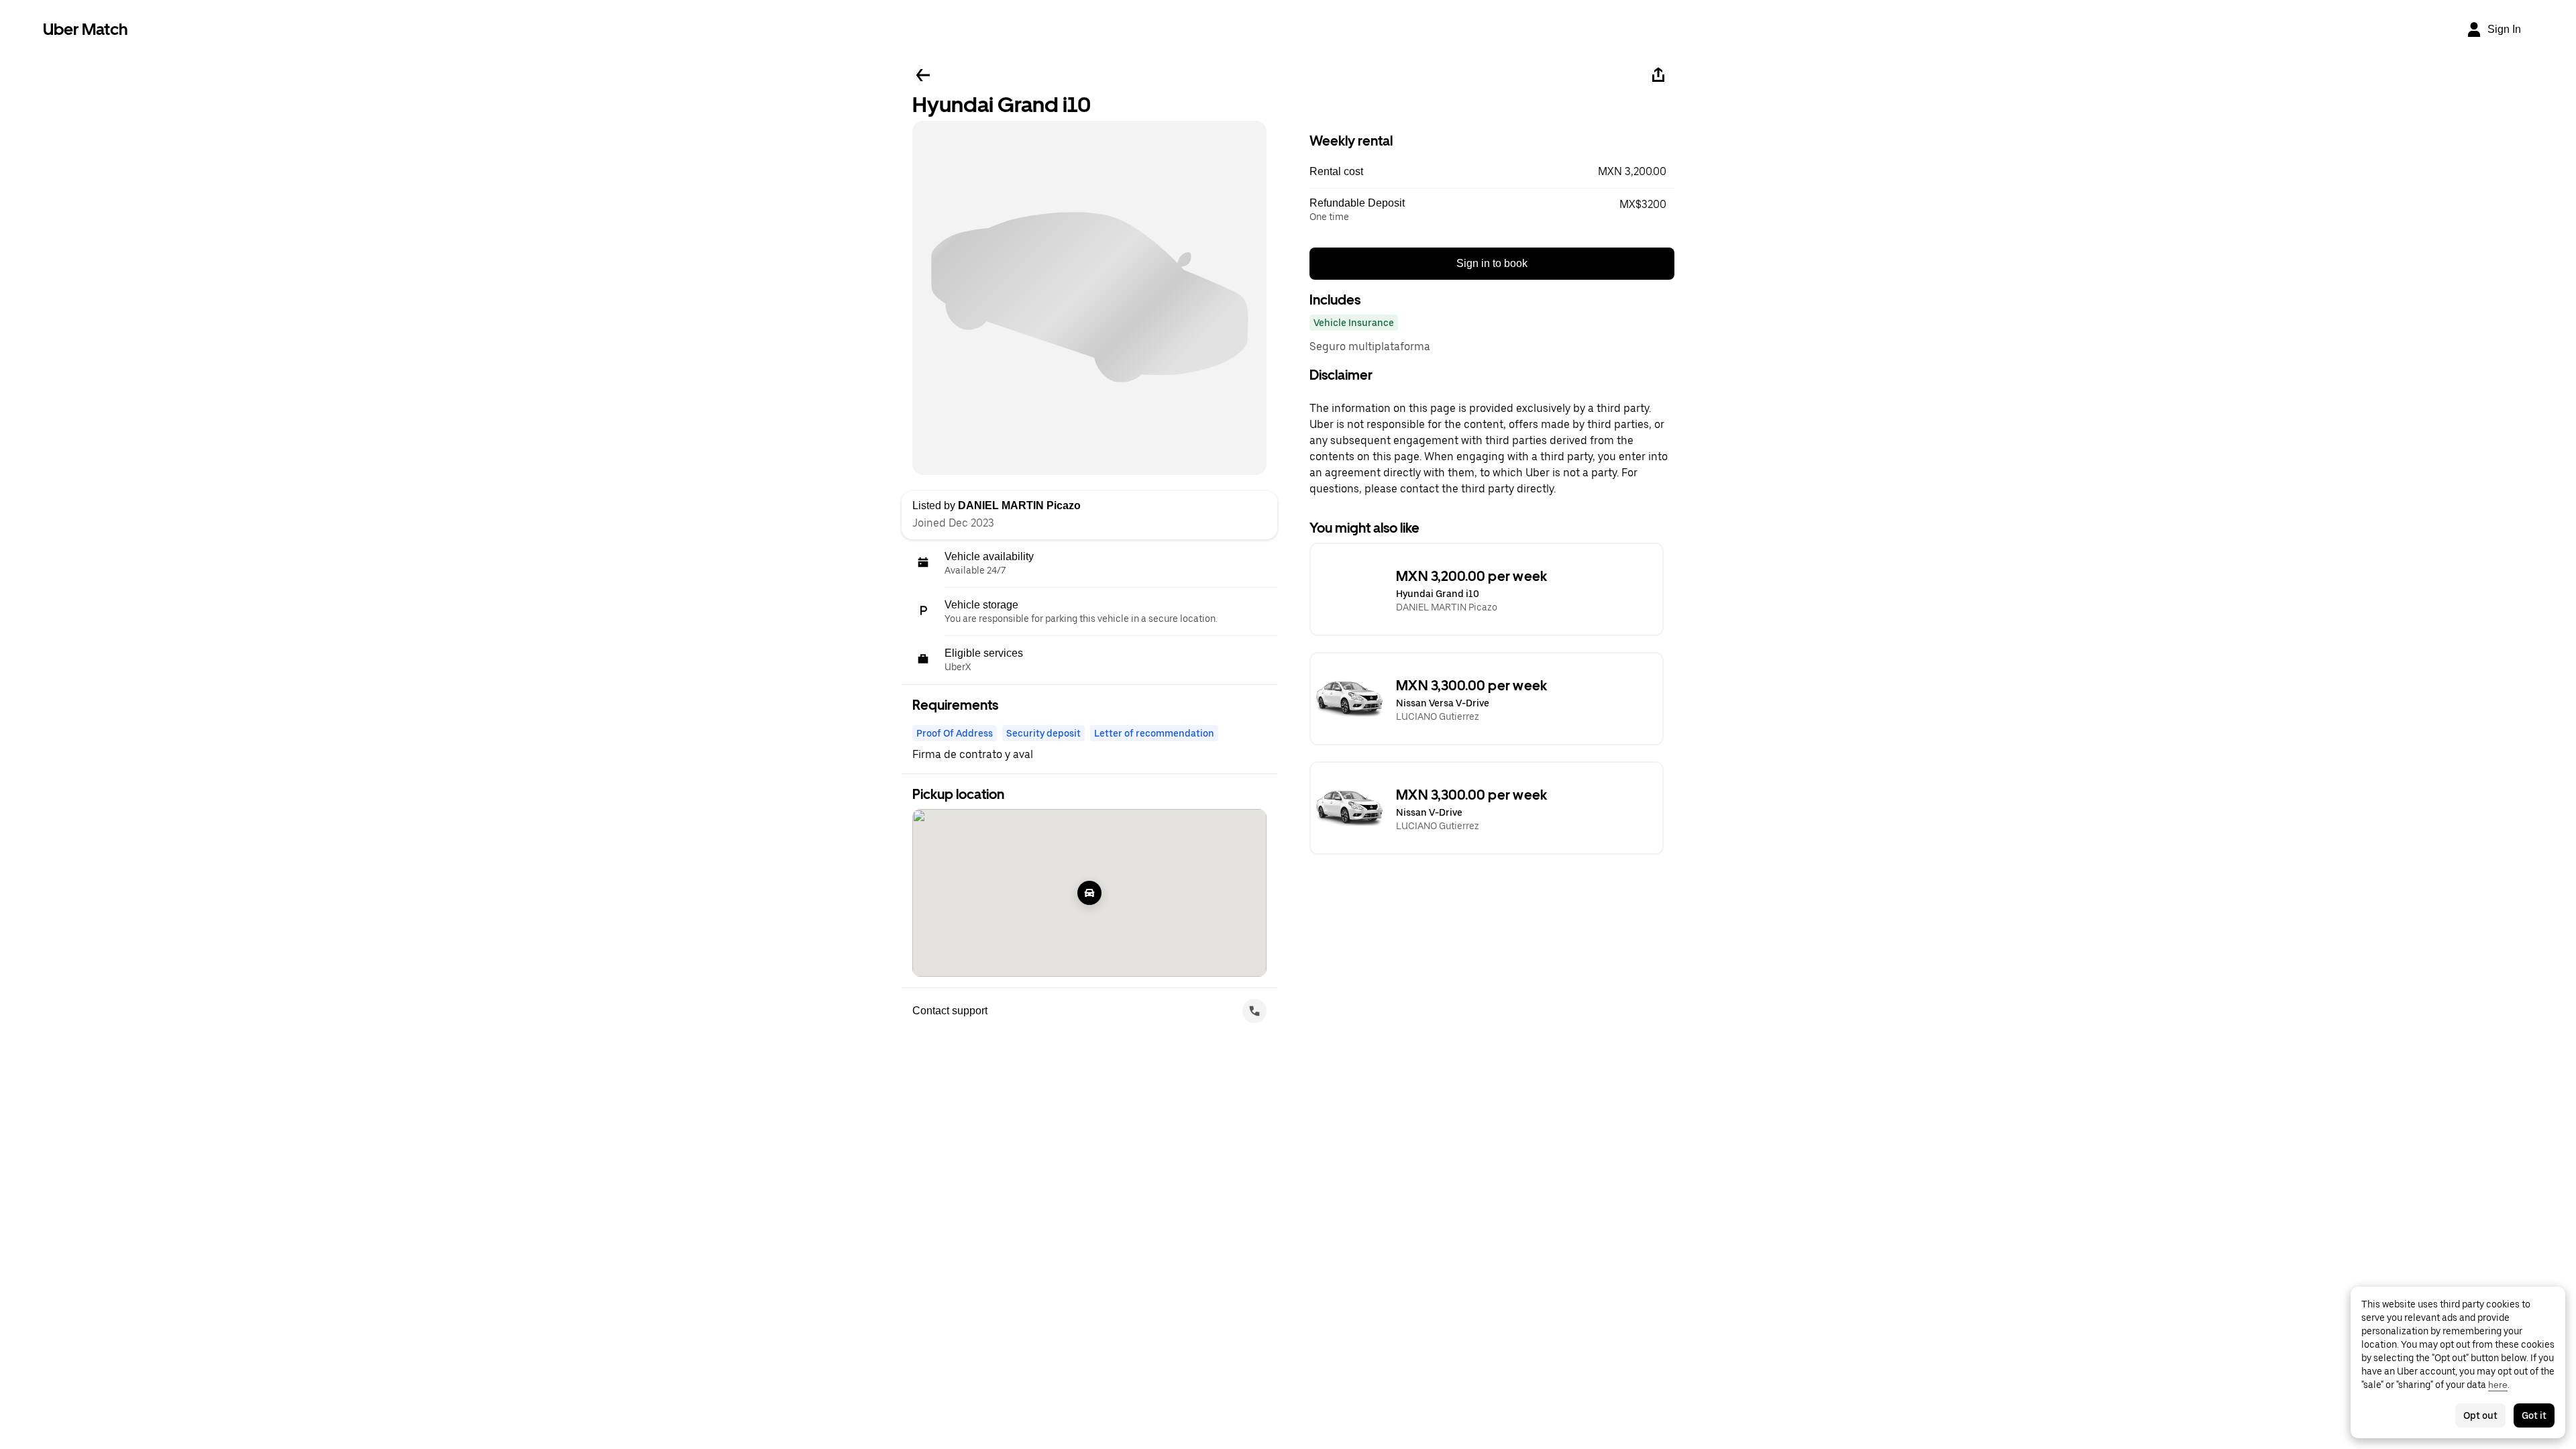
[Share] (1658, 75)
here (2498, 1385)
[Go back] (923, 75)
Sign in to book (1492, 263)
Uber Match (86, 29)
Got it (2534, 1415)
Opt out (2480, 1415)
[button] (1492, 172)
